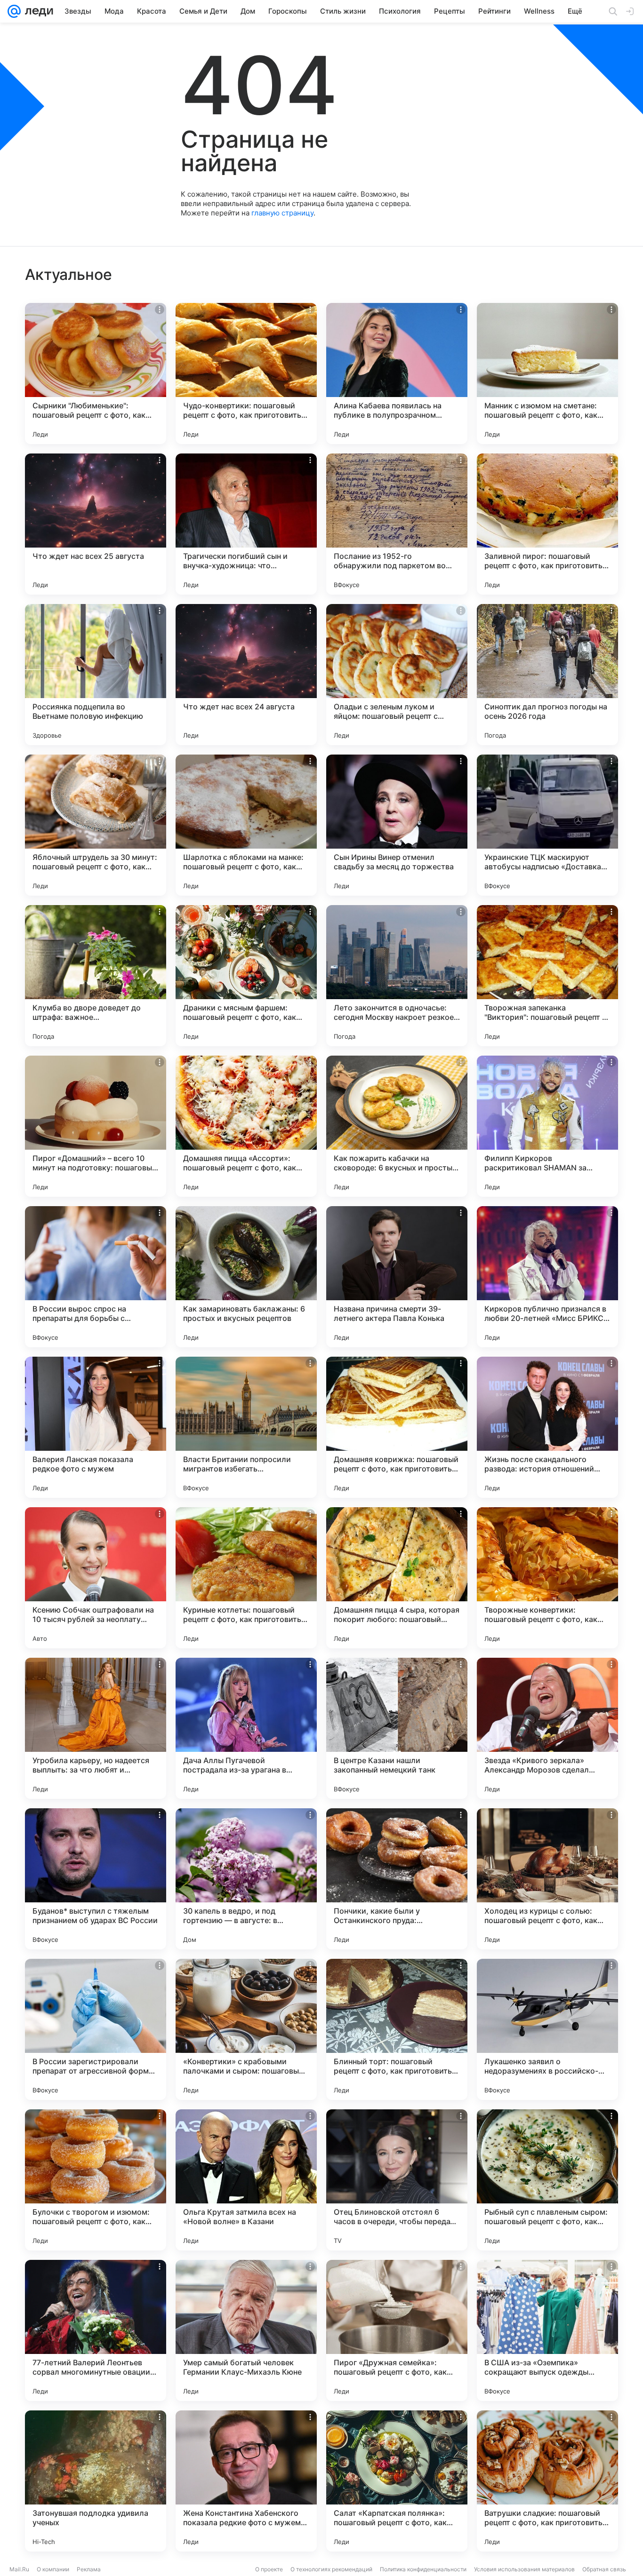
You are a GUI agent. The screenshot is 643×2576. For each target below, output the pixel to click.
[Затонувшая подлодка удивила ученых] (96, 2481)
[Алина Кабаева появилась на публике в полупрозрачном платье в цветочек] (397, 374)
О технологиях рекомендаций (331, 2569)
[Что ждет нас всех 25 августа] (96, 524)
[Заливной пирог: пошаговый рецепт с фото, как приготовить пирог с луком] (547, 524)
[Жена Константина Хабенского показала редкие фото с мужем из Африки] (246, 2481)
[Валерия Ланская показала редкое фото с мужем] (96, 1427)
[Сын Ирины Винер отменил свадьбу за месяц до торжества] (397, 825)
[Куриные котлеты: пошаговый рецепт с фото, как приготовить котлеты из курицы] (246, 1578)
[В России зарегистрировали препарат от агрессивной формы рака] (96, 2029)
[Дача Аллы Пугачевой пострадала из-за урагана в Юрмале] (246, 1728)
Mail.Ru (19, 2569)
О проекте (269, 2569)
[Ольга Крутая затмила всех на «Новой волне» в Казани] (246, 2180)
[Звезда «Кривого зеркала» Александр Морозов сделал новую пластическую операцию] (547, 1728)
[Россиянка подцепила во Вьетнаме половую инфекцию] (96, 675)
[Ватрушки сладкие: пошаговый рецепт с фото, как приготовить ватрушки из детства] (547, 2481)
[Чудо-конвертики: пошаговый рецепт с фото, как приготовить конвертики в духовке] (246, 374)
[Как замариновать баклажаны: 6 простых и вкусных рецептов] (246, 1277)
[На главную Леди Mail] (37, 11)
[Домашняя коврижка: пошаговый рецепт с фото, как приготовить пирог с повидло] (397, 1427)
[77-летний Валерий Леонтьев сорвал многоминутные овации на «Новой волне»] (96, 2330)
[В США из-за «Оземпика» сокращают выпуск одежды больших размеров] (547, 2330)
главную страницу (282, 213)
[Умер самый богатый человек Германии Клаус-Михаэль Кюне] (246, 2330)
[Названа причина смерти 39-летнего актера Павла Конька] (397, 1277)
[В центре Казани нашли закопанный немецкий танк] (397, 1728)
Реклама (89, 2569)
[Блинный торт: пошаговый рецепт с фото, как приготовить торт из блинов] (397, 2029)
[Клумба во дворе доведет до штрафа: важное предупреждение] (96, 976)
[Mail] (14, 11)
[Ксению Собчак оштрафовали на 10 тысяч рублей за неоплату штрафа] (96, 1578)
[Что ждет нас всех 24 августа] (246, 675)
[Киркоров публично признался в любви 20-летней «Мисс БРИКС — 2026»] (547, 1277)
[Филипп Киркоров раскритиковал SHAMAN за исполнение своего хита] (547, 1126)
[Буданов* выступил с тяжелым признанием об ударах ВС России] (96, 1879)
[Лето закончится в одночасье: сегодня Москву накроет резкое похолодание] (397, 976)
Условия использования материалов (524, 2569)
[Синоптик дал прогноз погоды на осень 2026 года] (547, 675)
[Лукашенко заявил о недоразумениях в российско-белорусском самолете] (547, 2029)
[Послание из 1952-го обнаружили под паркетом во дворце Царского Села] (397, 524)
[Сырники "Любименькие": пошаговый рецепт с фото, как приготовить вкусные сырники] (96, 374)
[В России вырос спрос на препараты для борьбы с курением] (96, 1277)
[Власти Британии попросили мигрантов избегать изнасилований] (246, 1427)
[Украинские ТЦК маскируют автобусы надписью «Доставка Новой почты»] (547, 825)
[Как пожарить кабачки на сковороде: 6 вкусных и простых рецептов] (397, 1126)
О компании (53, 2569)
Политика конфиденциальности (423, 2569)
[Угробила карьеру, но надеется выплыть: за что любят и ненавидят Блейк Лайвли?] (96, 1728)
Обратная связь (604, 2569)
